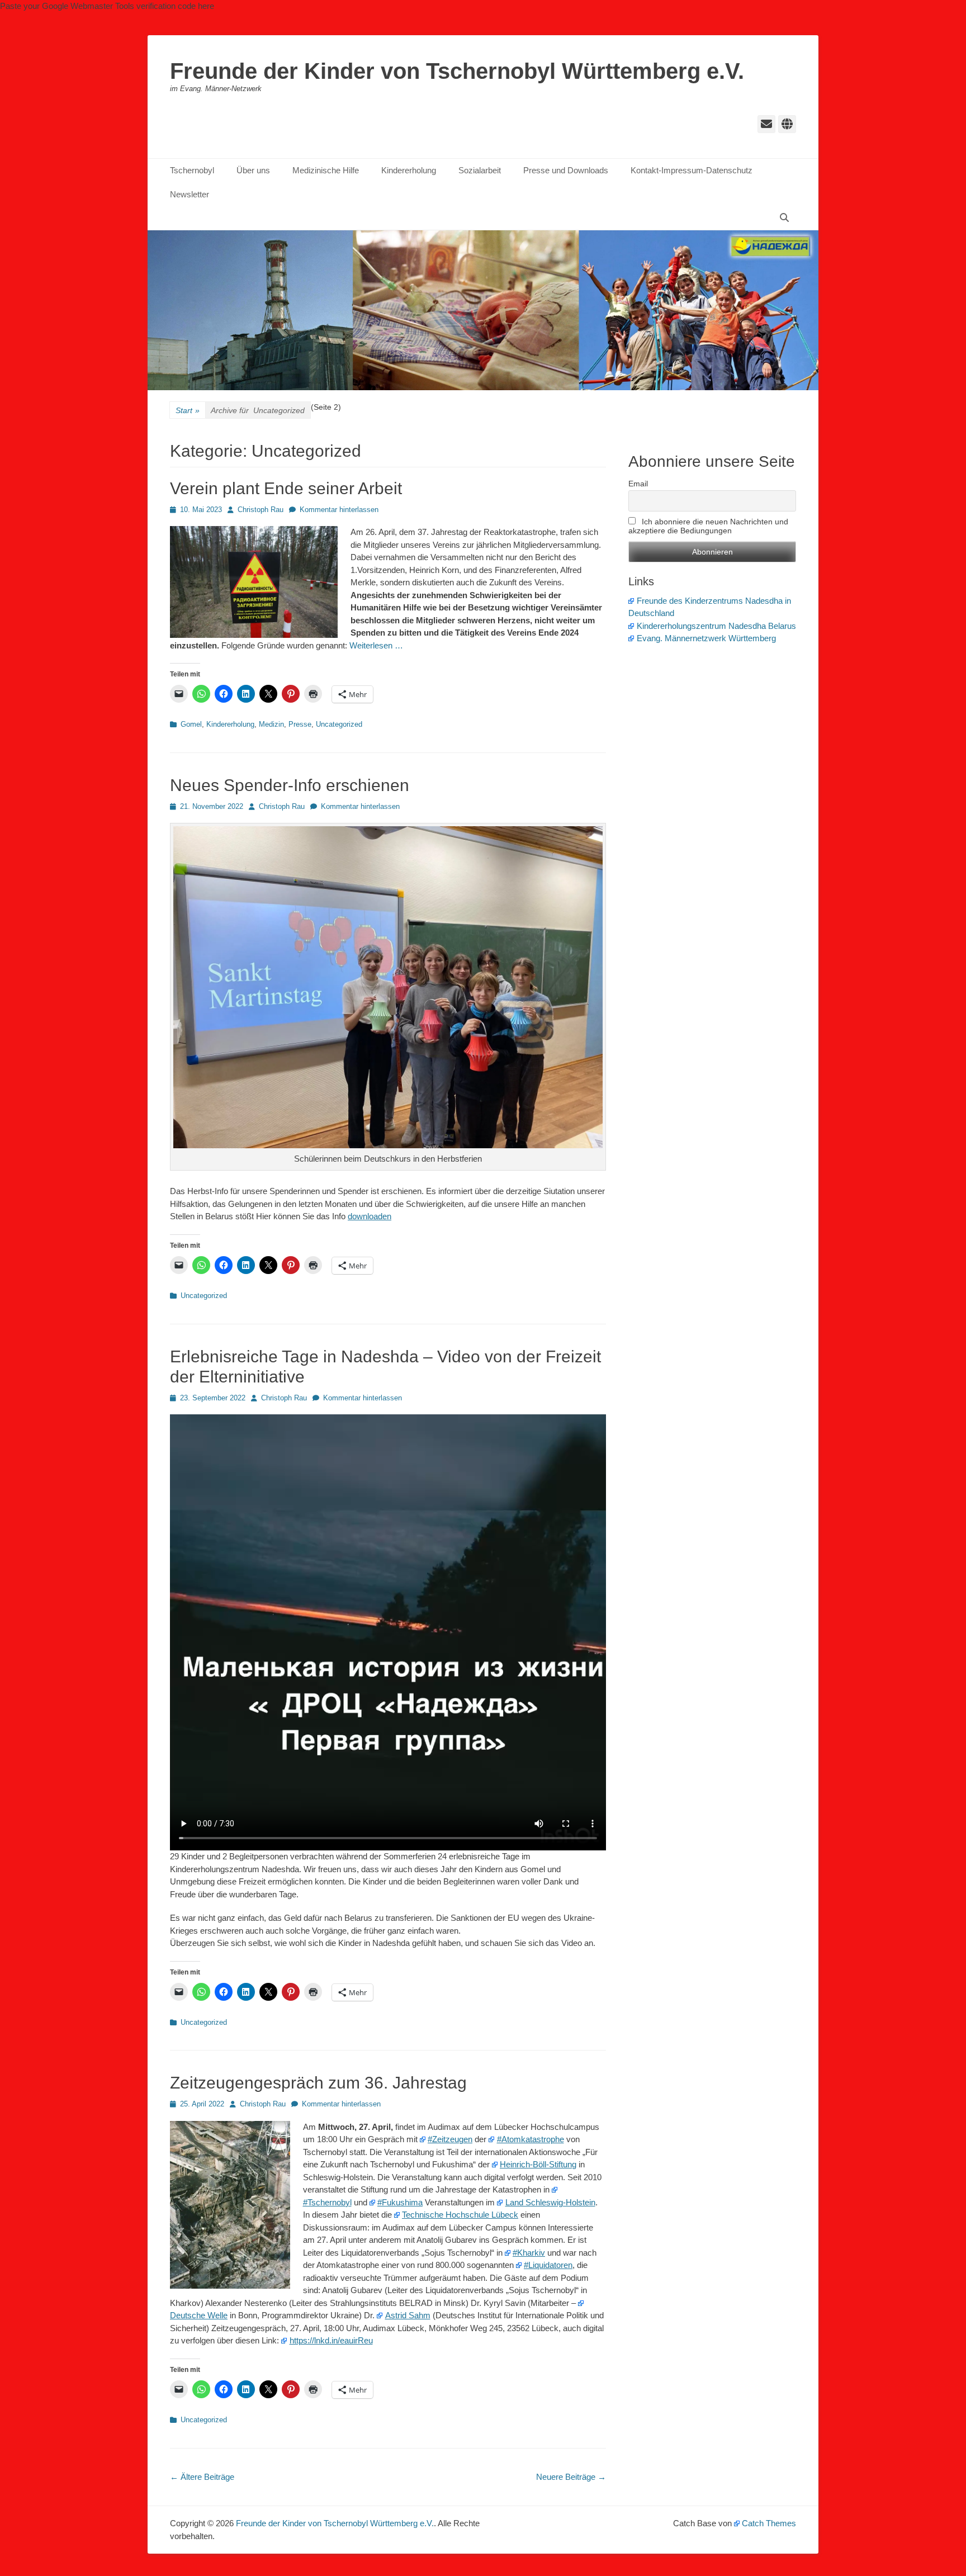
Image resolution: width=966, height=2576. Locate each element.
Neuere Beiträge (571, 2477)
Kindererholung (409, 170)
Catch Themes (769, 2523)
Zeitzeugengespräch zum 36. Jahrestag (318, 2083)
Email (638, 484)
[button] (254, 582)
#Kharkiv (529, 2253)
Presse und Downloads (566, 170)
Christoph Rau (261, 510)
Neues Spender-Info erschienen (290, 785)
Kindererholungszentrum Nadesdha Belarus (716, 626)
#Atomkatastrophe (531, 2139)
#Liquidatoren (548, 2265)
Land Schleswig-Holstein (550, 2202)
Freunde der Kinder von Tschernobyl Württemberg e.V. (457, 71)
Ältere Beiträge (202, 2477)
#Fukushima (400, 2202)
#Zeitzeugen (450, 2139)
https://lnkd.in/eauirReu (331, 2340)
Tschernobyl (192, 170)
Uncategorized (339, 724)
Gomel (191, 724)
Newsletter (190, 194)
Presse (300, 724)
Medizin (271, 724)
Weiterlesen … (376, 645)
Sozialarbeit (480, 170)
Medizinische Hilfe (326, 170)
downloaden (370, 1216)
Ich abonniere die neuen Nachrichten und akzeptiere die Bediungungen (708, 526)
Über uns (253, 170)
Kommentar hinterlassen (339, 510)
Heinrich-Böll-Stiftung (538, 2164)
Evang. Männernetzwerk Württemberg (706, 638)
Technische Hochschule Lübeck (460, 2215)
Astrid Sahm (408, 2315)
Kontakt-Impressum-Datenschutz (692, 170)
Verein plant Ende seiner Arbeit (286, 488)
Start (188, 410)
